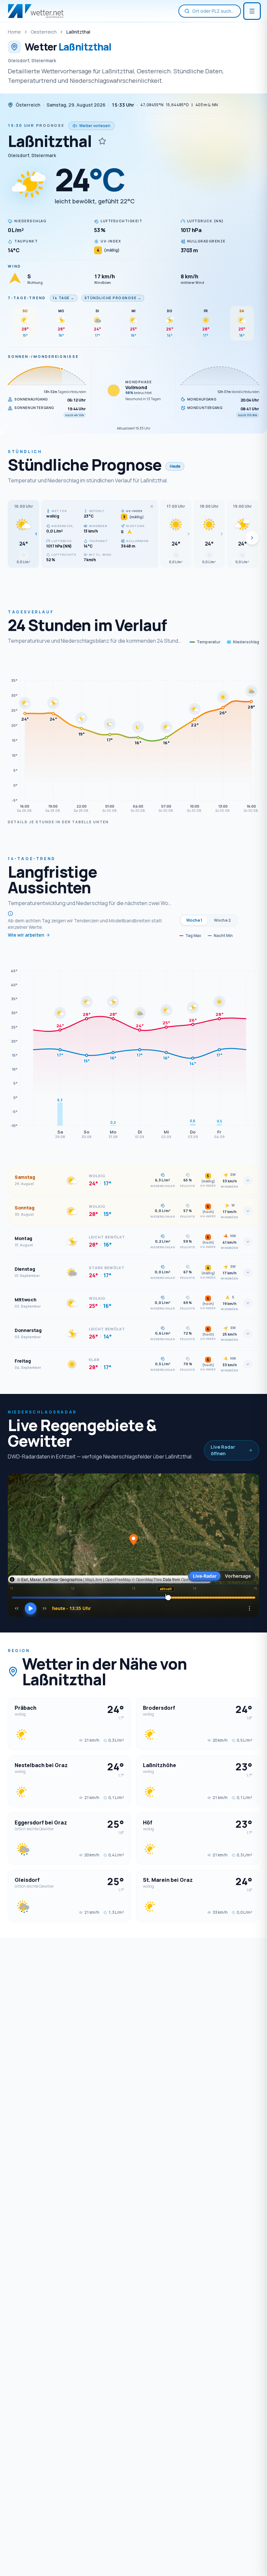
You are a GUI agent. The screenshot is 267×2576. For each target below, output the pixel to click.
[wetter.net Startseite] (36, 11)
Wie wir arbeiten (26, 935)
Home (14, 32)
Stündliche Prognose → (113, 298)
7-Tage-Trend (27, 298)
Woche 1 (194, 920)
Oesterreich (44, 32)
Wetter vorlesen (95, 126)
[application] (133, 736)
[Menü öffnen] (252, 11)
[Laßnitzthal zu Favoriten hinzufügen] (102, 141)
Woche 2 (222, 920)
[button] (23, 534)
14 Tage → (64, 298)
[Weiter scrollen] (252, 538)
